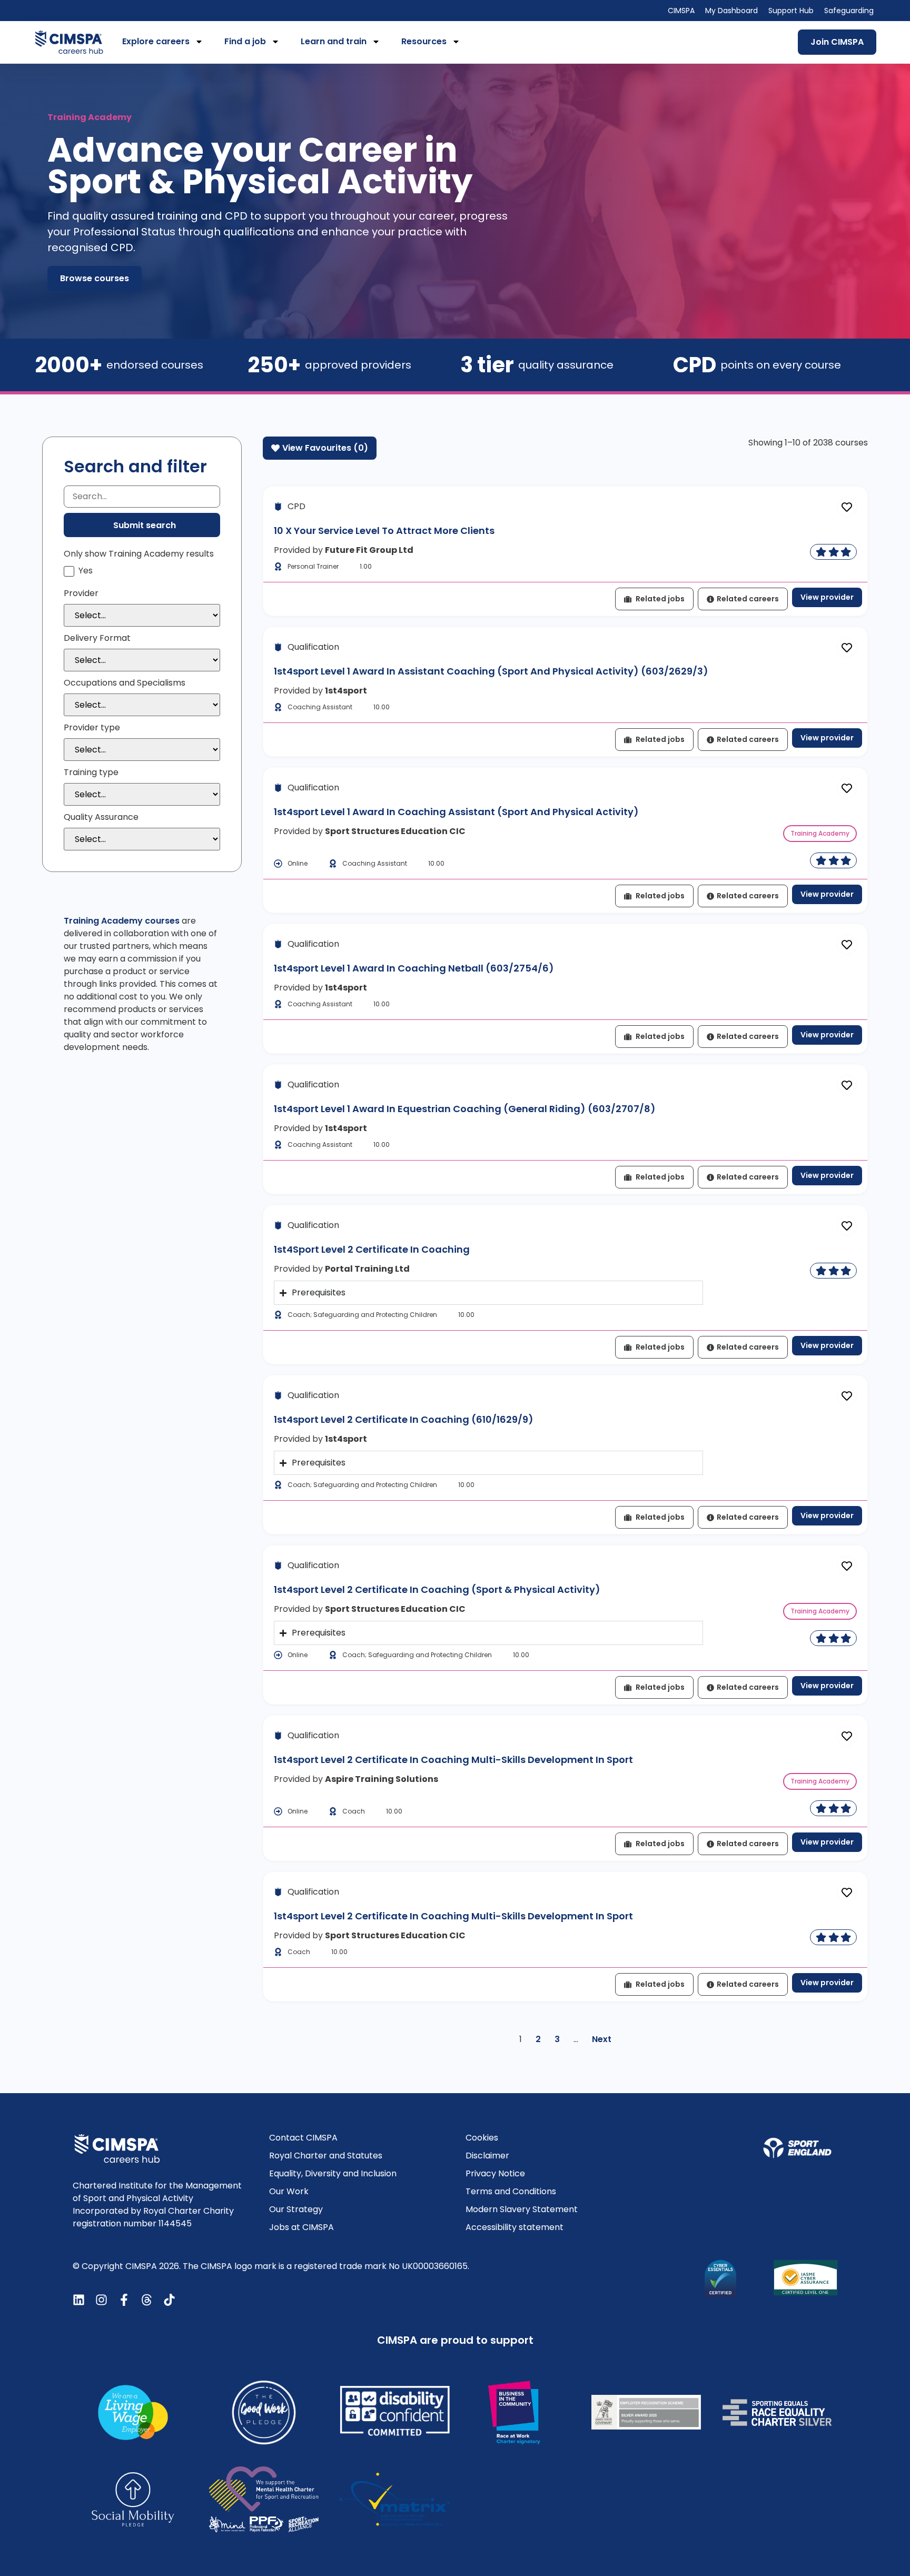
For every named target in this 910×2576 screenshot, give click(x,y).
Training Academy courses (122, 921)
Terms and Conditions (511, 2191)
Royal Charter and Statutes (326, 2156)
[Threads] (147, 2300)
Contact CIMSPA (303, 2138)
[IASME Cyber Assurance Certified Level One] (805, 2278)
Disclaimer (487, 2156)
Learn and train (334, 41)
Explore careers (156, 41)
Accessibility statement (515, 2227)
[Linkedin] (79, 2300)
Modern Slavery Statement (522, 2209)
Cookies (482, 2138)
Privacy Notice (495, 2173)
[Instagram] (101, 2300)
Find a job (245, 41)
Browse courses (95, 278)
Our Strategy (296, 2209)
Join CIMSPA (837, 42)
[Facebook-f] (124, 2300)
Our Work (289, 2191)
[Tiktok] (169, 2300)
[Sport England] (797, 2148)
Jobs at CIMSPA (301, 2227)
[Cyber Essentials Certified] (720, 2279)
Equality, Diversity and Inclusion (333, 2173)
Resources (424, 41)
